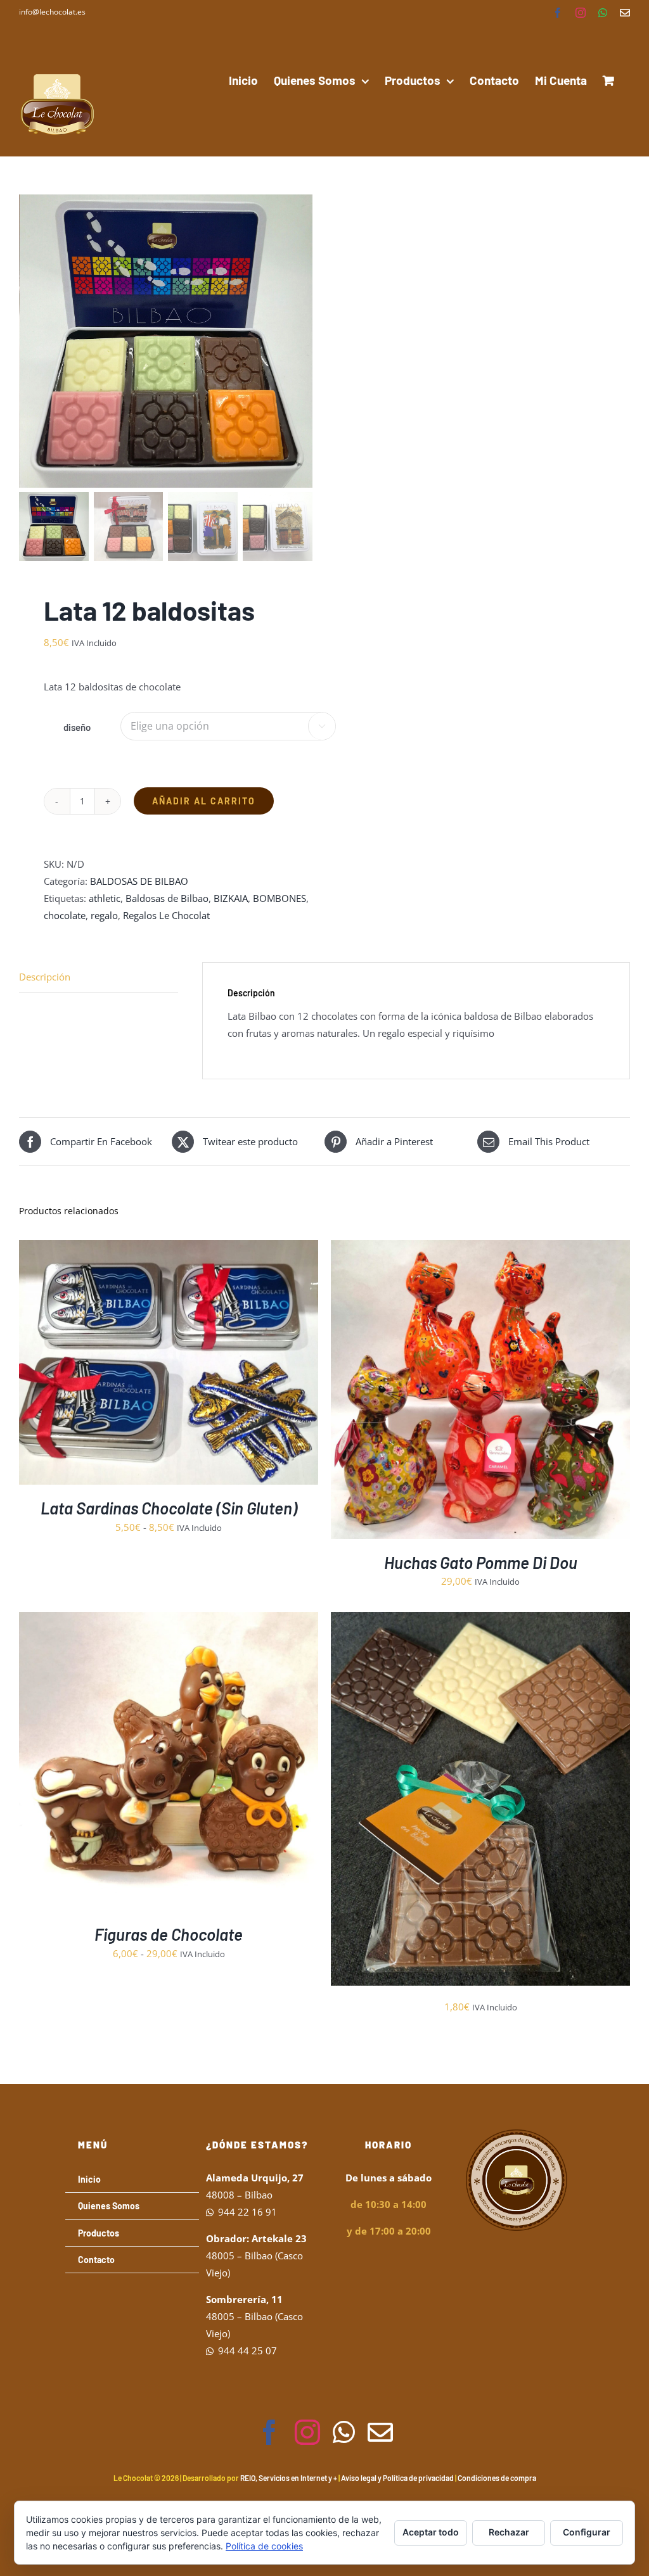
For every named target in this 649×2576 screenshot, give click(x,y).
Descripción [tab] (45, 977)
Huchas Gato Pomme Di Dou (481, 1562)
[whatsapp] (344, 2432)
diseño (77, 727)
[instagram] (307, 2432)
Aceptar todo (431, 2532)
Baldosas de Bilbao (167, 898)
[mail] (380, 2432)
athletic (105, 898)
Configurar (587, 2532)
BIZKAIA (231, 898)
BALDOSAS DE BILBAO (139, 881)
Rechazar (509, 2532)
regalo (104, 915)
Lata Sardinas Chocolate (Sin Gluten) (169, 1508)
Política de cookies (264, 2546)
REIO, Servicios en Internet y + (289, 2478)
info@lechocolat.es (52, 12)
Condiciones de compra (497, 2478)
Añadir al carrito (204, 801)
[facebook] (269, 2432)
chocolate (65, 915)
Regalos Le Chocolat (166, 915)
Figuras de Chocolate (169, 1934)
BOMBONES (280, 898)
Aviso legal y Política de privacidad (397, 2478)
